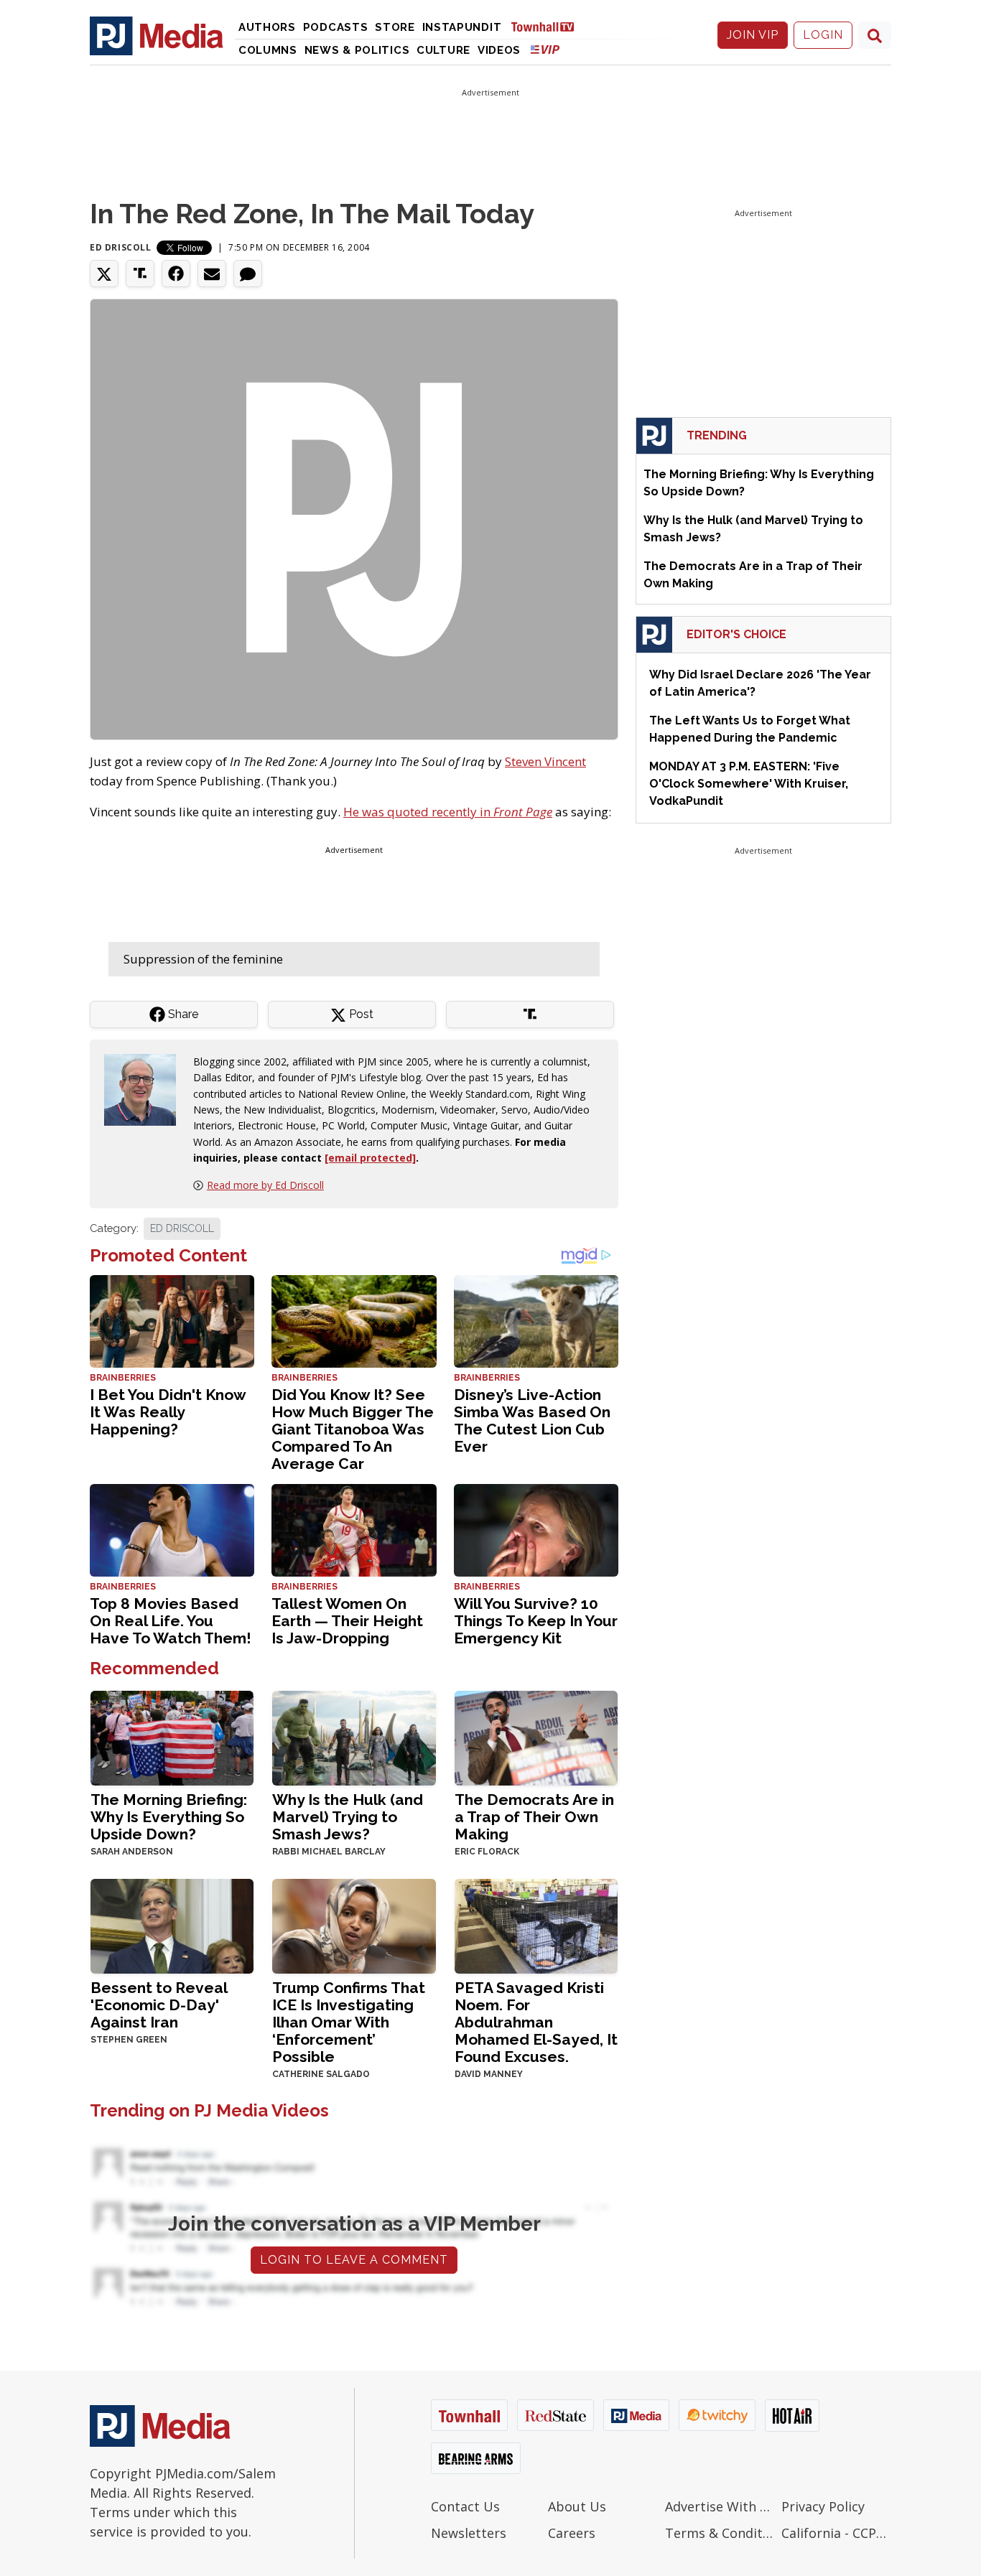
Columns (268, 50)
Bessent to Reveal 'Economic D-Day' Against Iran (159, 2005)
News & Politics (357, 50)
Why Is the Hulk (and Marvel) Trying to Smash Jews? (348, 1817)
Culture (443, 50)
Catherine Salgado (321, 2074)
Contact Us (465, 2506)
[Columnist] (146, 1088)
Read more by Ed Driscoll (265, 1185)
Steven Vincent (545, 761)
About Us (577, 2506)
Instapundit (462, 27)
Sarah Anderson (132, 1852)
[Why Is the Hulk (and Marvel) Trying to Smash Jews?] (354, 1736)
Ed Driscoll (121, 247)
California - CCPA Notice (836, 2533)
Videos (499, 50)
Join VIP (753, 35)
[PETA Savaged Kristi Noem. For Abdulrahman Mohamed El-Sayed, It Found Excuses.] (536, 1924)
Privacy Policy (823, 2506)
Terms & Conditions (720, 2533)
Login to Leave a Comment (354, 2260)
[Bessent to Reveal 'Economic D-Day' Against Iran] (172, 1924)
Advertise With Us (720, 2506)
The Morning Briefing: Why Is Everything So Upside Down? (169, 1817)
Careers (572, 2533)
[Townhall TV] (548, 26)
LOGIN (823, 35)
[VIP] (545, 49)
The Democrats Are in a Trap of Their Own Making (534, 1817)
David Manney (489, 2074)
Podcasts (336, 27)
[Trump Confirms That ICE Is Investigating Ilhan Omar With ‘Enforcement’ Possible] (354, 1924)
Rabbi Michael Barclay (329, 1852)
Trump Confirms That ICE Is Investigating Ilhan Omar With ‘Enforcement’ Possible (349, 2022)
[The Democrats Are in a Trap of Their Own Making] (536, 1736)
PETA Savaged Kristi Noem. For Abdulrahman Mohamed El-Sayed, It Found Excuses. (536, 2022)
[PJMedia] (157, 35)
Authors (267, 27)
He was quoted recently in (448, 812)
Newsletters (469, 2533)
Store (395, 27)
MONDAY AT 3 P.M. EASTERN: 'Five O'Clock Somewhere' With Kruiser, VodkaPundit (749, 784)
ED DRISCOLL (182, 1228)
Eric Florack (487, 1852)
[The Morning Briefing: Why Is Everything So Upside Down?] (172, 1736)
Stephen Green (129, 2040)
